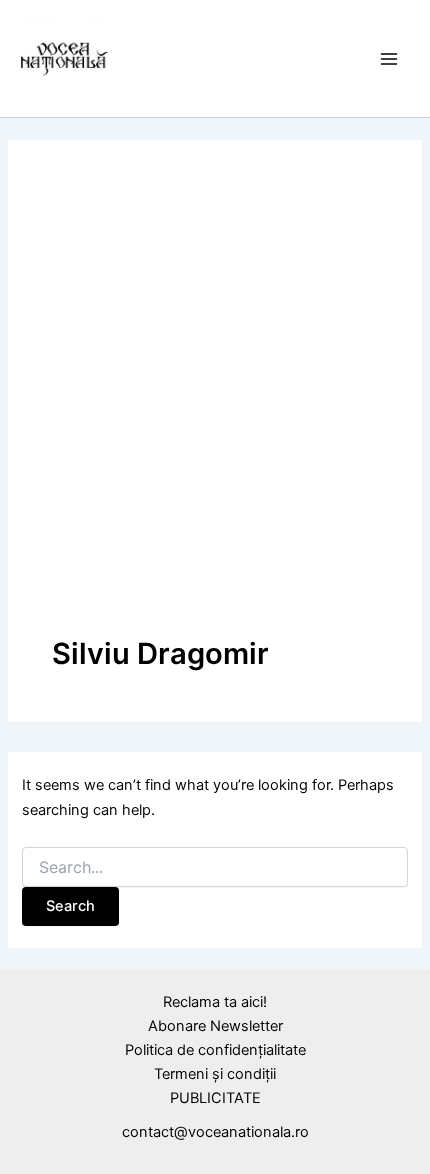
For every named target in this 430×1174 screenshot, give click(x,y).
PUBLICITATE (215, 1098)
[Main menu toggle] (389, 59)
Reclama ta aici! (215, 1002)
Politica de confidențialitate (215, 1050)
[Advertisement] (215, 409)
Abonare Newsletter (215, 1026)
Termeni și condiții (215, 1074)
